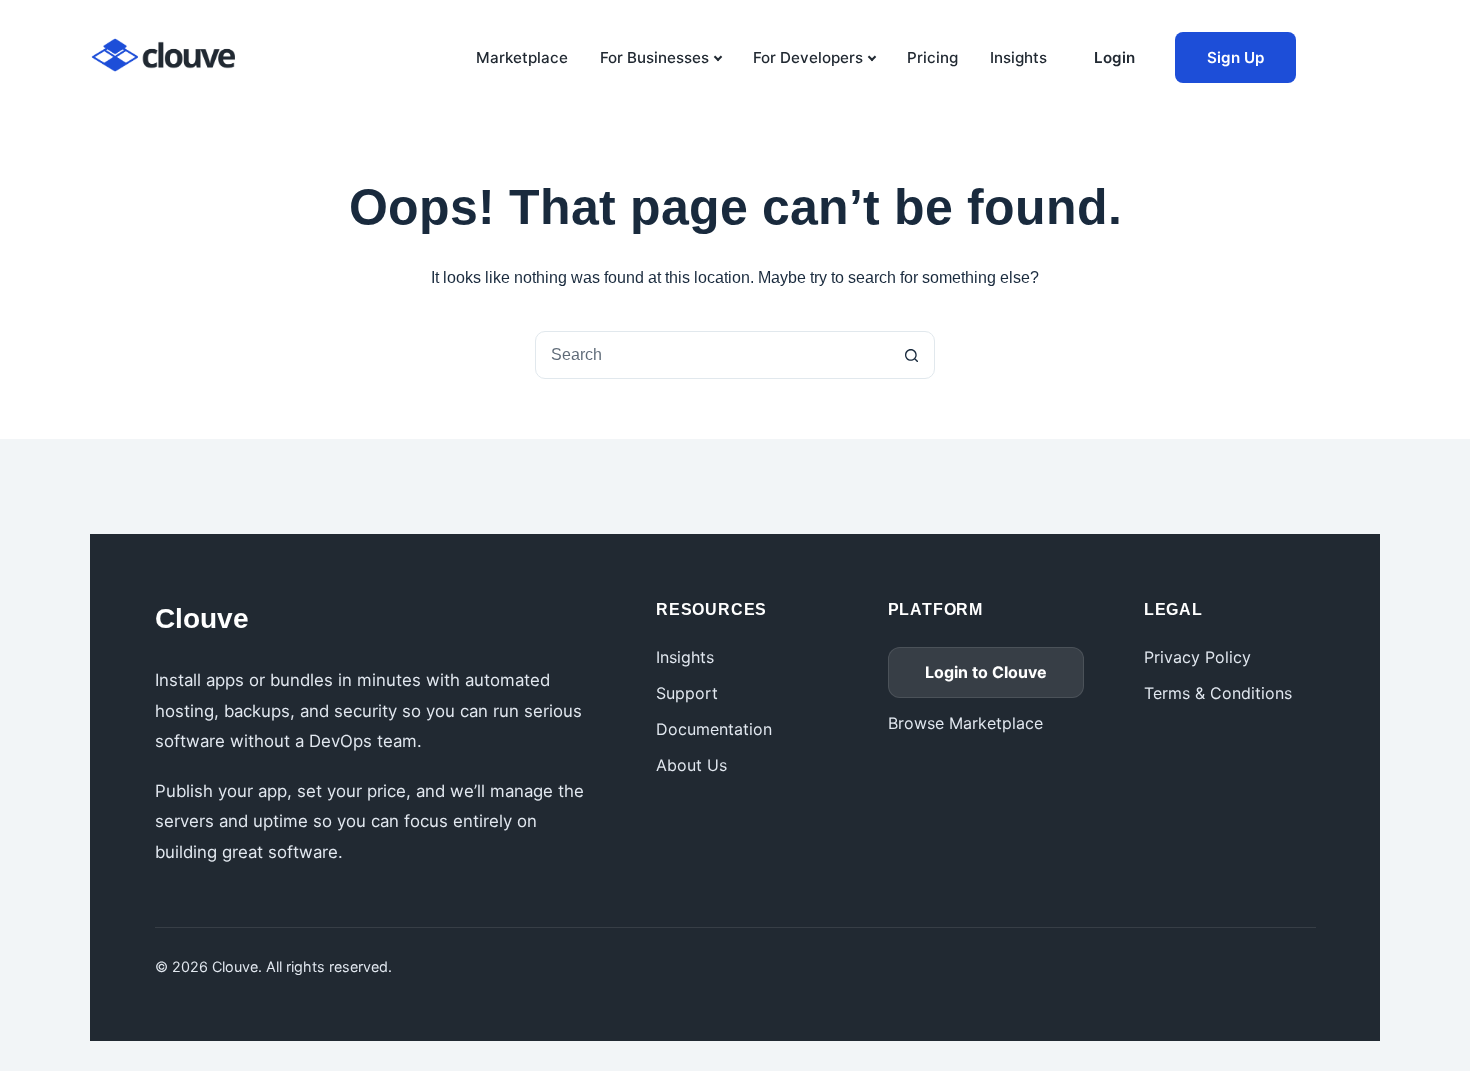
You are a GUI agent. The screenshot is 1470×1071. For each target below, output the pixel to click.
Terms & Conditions (1218, 693)
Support (687, 693)
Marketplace (522, 57)
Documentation (714, 729)
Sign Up (1235, 57)
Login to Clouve (986, 672)
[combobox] (712, 355)
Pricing (932, 57)
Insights (1018, 57)
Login (1114, 57)
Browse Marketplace (965, 723)
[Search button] (911, 355)
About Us (691, 765)
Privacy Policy (1197, 657)
